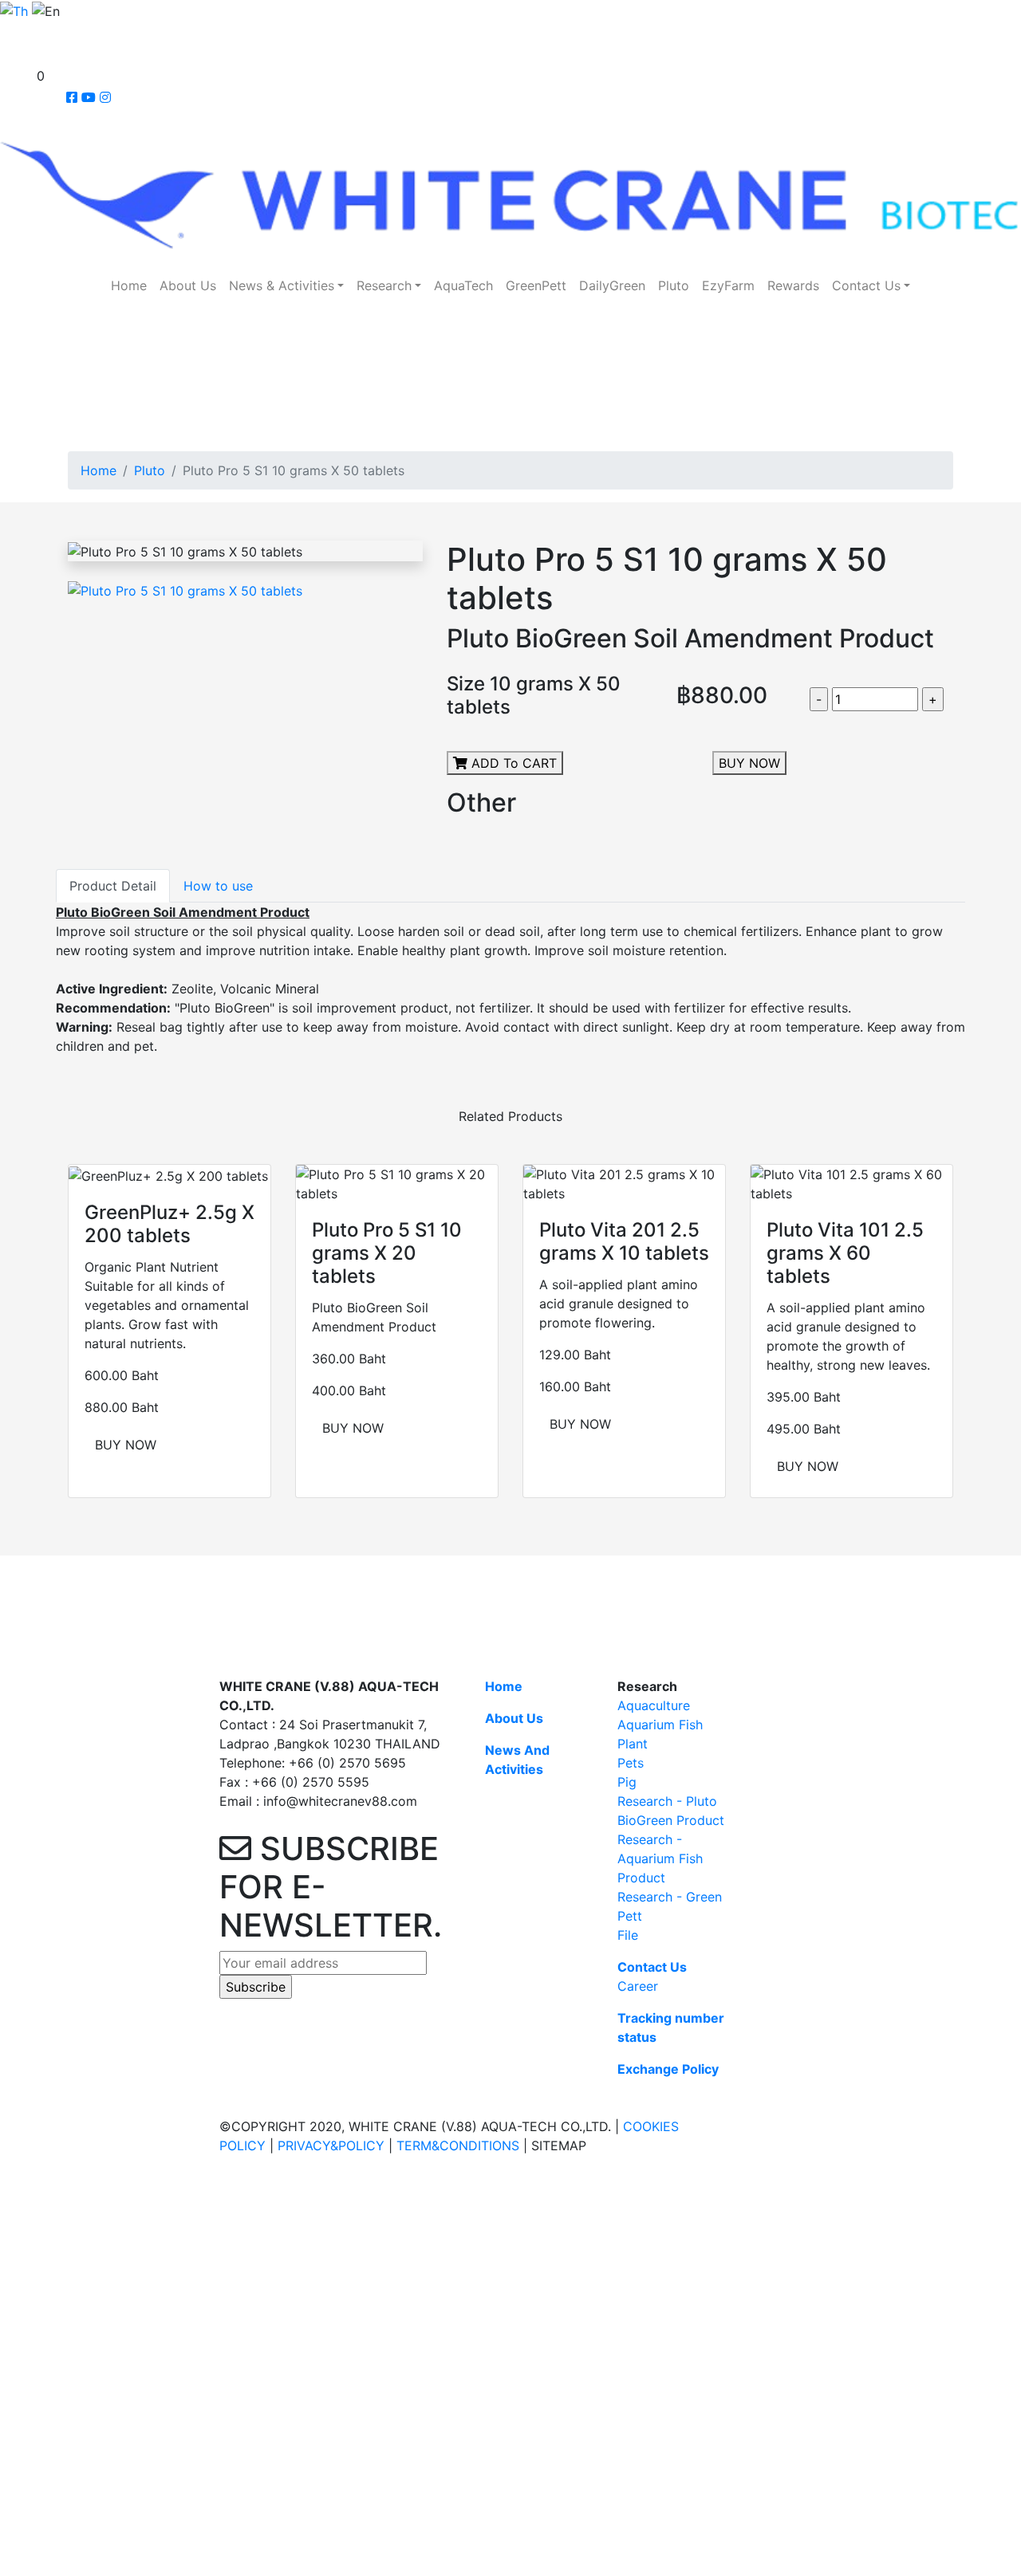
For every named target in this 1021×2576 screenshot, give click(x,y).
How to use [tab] (218, 886)
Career (638, 1986)
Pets (631, 1763)
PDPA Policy (196, 2235)
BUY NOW (749, 763)
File (628, 1935)
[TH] (14, 10)
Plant (633, 1744)
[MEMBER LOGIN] (8, 32)
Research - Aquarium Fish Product (660, 1858)
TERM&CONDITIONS (458, 2145)
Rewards (793, 285)
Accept (28, 2256)
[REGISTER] (9, 54)
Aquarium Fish (660, 1725)
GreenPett (536, 285)
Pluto (674, 285)
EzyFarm (728, 285)
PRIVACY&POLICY (331, 2145)
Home (129, 285)
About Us (188, 285)
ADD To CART (512, 763)
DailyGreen (612, 285)
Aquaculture (654, 1705)
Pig (627, 1782)
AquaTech (463, 285)
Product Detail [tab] (113, 886)
